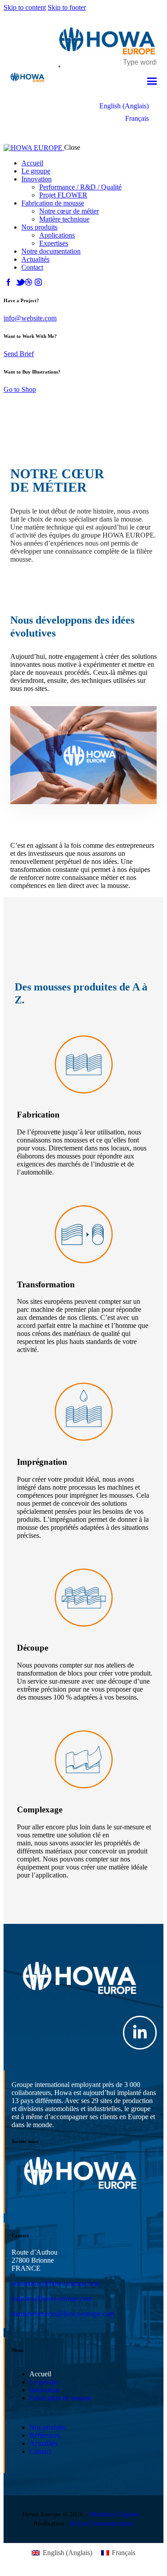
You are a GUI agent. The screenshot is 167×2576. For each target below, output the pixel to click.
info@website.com (30, 318)
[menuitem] (124, 106)
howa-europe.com (75, 2283)
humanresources (34, 2314)
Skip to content (25, 7)
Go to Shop (20, 389)
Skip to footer (67, 7)
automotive (27, 2283)
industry (23, 2299)
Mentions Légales (115, 2514)
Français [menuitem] (137, 119)
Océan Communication (102, 2523)
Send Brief (19, 354)
